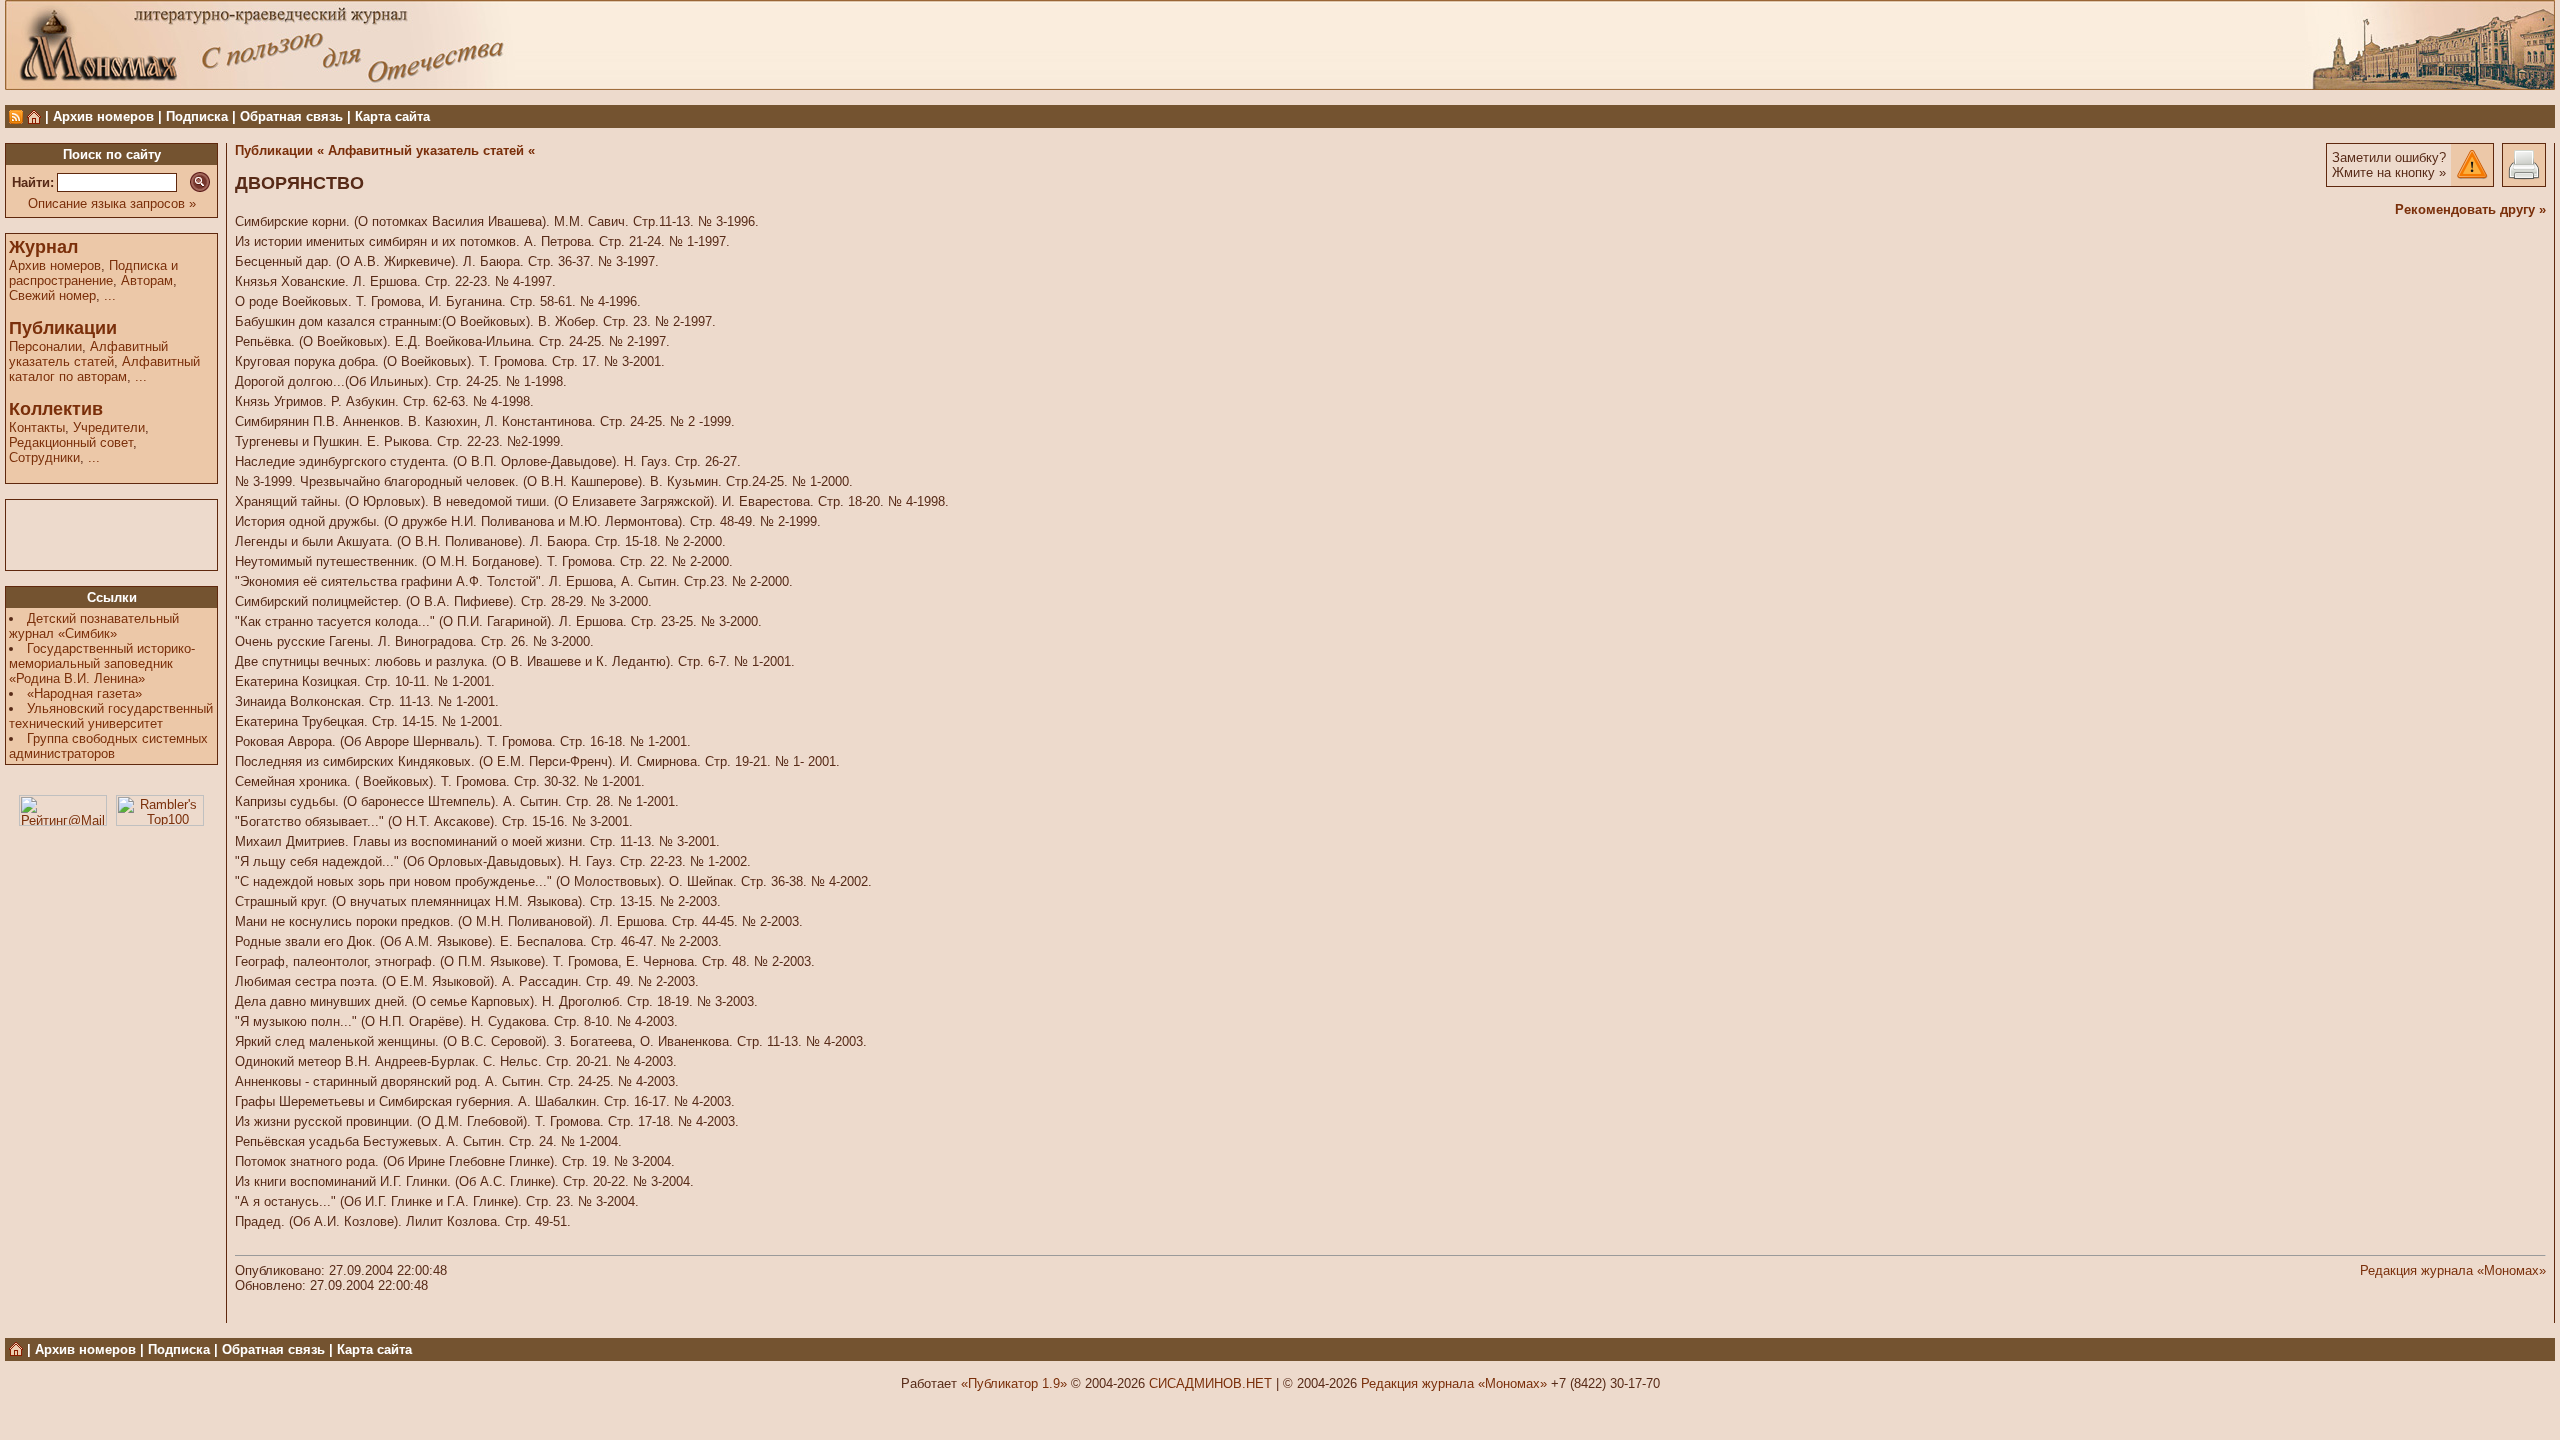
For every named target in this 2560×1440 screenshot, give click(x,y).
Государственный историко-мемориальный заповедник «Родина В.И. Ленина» (102, 663)
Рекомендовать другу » (2470, 209)
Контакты (37, 427)
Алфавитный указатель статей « (431, 150)
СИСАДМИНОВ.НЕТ (1210, 1383)
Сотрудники (44, 457)
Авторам (147, 280)
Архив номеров (103, 116)
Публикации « (279, 150)
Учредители (109, 427)
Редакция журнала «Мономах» (2453, 1270)
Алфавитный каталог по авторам (104, 369)
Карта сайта (392, 116)
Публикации (63, 328)
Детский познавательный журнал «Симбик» (94, 626)
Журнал (43, 247)
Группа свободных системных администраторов (108, 746)
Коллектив (56, 409)
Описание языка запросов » (112, 203)
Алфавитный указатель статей (88, 354)
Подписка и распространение (93, 273)
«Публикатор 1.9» (1014, 1383)
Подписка (197, 116)
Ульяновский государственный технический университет (111, 716)
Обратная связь (291, 116)
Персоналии (45, 346)
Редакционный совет (71, 442)
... (110, 295)
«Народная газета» (84, 693)
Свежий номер (52, 295)
